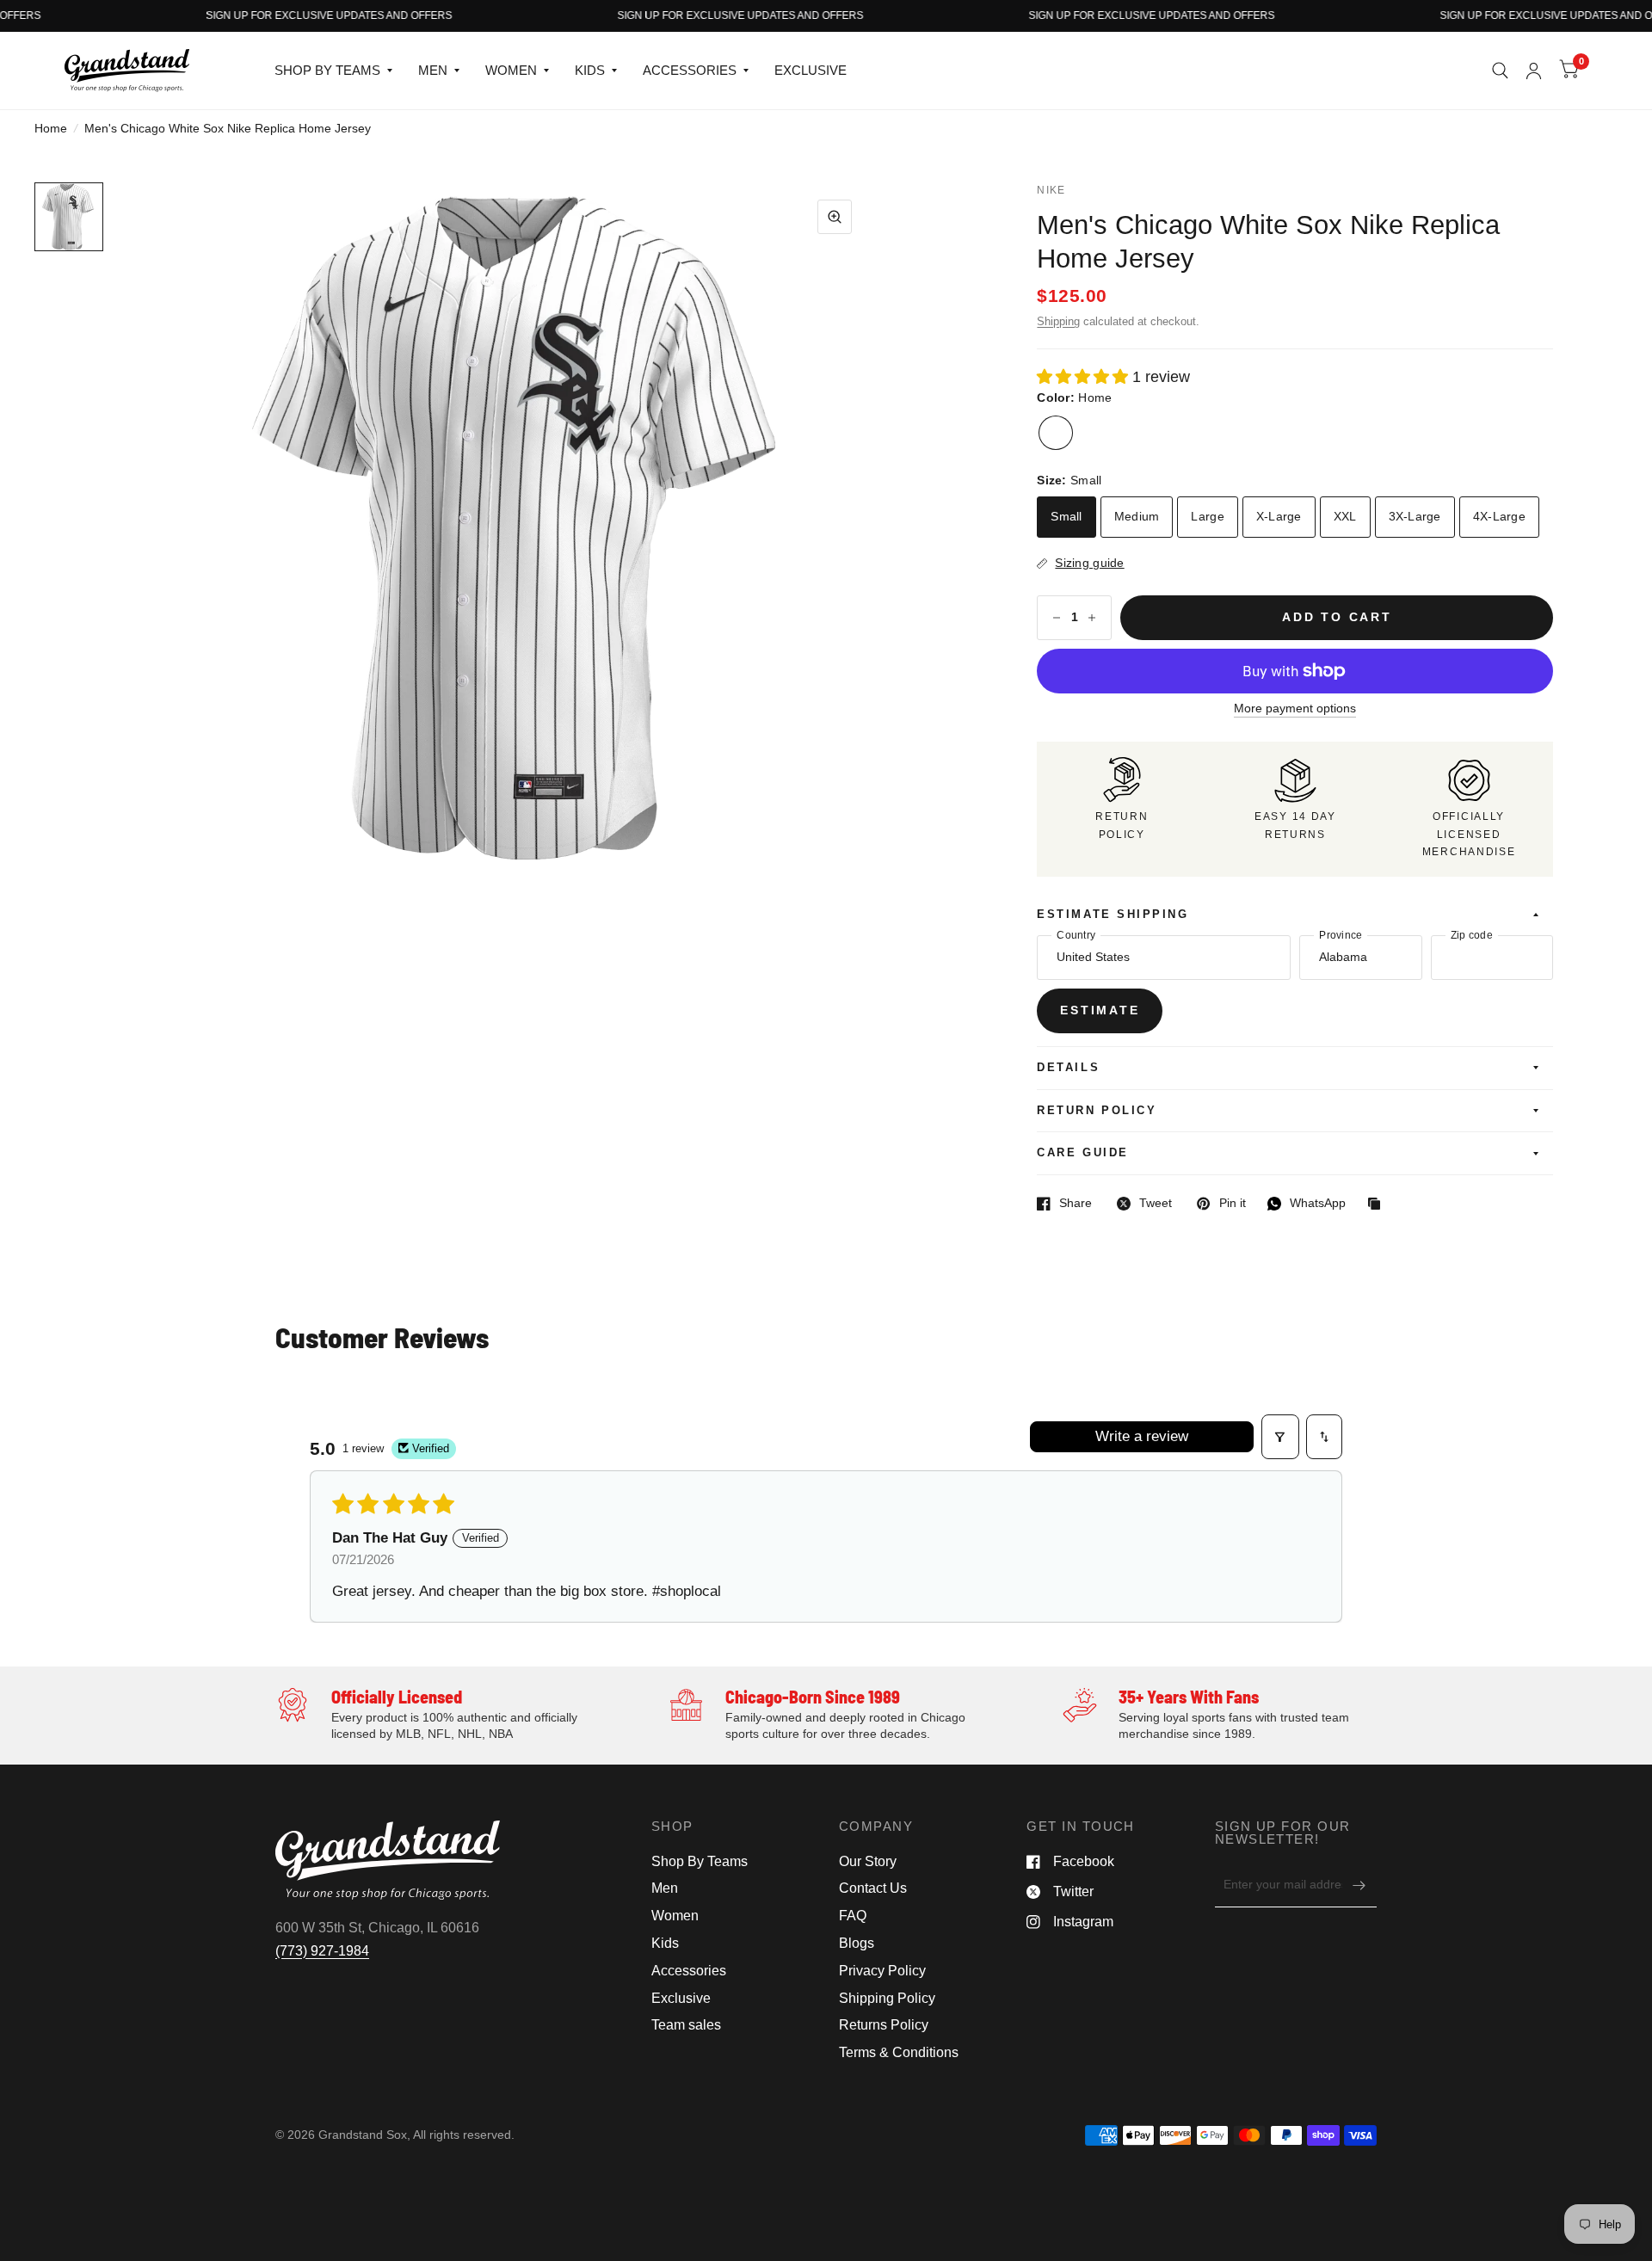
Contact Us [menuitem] (873, 1888)
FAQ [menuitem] (853, 1916)
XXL (1345, 517)
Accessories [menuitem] (689, 1971)
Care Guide (1082, 1153)
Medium (1137, 517)
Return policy (1097, 1111)
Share (1064, 1204)
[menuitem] (333, 71)
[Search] (1500, 71)
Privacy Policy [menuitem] (882, 1971)
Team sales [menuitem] (686, 2025)
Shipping (1058, 322)
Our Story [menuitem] (868, 1861)
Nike (1051, 190)
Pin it (1221, 1204)
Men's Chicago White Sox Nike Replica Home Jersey (1268, 242)
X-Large (1279, 517)
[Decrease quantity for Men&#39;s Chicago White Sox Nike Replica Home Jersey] (1057, 618)
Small (1066, 517)
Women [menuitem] (675, 1916)
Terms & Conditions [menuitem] (899, 2052)
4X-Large (1499, 517)
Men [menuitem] (665, 1888)
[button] (69, 217)
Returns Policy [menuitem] (884, 2025)
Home (51, 129)
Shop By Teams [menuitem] (700, 1861)
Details (1068, 1068)
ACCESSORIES (690, 70)
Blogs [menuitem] (857, 1943)
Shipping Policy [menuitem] (887, 1998)
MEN (433, 70)
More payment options (1295, 708)
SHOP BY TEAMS (327, 70)
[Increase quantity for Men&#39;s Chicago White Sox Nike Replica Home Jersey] (1092, 618)
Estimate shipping (1113, 915)
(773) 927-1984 (322, 1951)
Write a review (1142, 1436)
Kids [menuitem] (665, 1943)
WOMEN (511, 70)
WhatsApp (1307, 1204)
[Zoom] (835, 217)
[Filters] (1280, 1437)
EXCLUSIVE (811, 70)
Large (1207, 517)
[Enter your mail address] (1359, 1885)
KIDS (590, 70)
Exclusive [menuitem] (681, 1998)
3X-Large (1415, 517)
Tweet (1144, 1204)
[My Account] (1534, 71)
